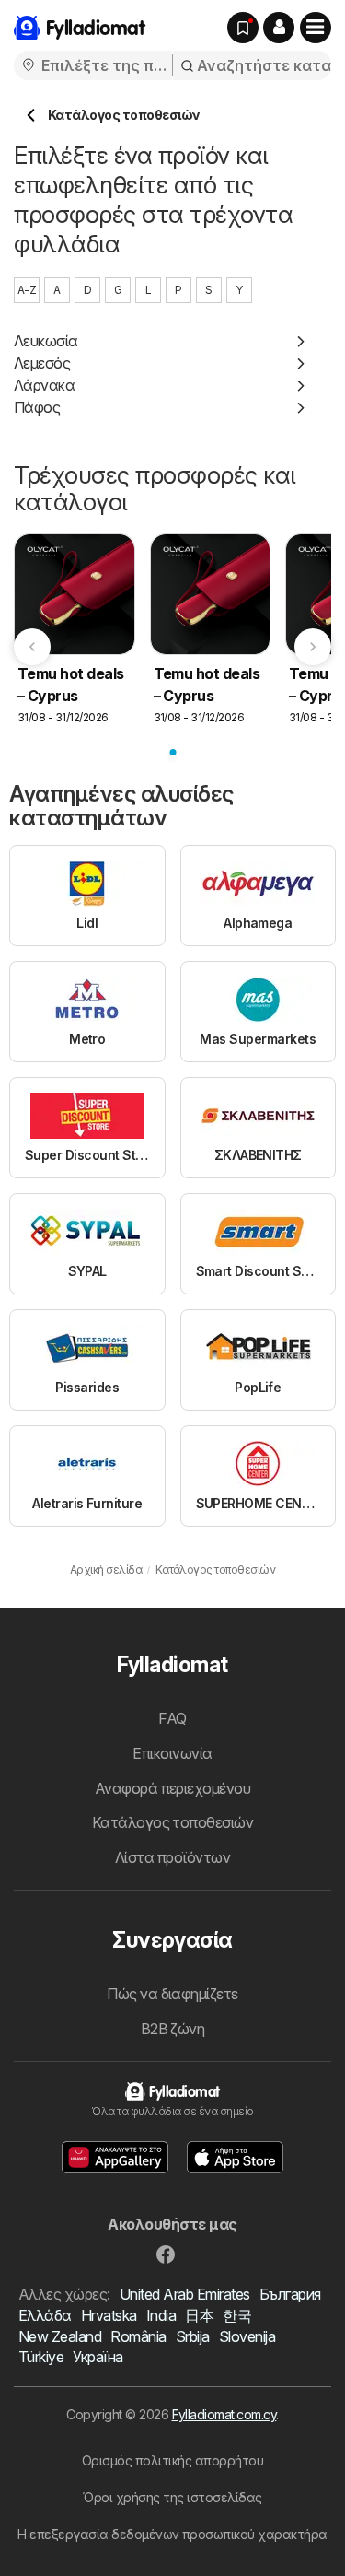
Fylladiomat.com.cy (224, 2414)
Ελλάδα (45, 2315)
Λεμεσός (42, 363)
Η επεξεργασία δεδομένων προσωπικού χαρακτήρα (172, 2534)
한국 (237, 2315)
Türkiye (41, 2357)
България (290, 2294)
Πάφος (37, 407)
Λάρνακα (44, 385)
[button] (279, 28)
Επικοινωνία (172, 1753)
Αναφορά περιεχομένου (173, 1788)
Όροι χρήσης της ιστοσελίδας (172, 2497)
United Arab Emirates (185, 2294)
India (161, 2315)
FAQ (172, 1718)
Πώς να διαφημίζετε (172, 1994)
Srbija (193, 2336)
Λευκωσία (46, 341)
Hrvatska (109, 2315)
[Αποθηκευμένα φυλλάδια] (243, 28)
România (138, 2336)
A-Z (27, 290)
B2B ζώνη (173, 2029)
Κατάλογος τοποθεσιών (173, 1822)
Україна (98, 2357)
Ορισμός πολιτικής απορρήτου (172, 2460)
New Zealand (60, 2336)
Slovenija (247, 2336)
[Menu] (316, 28)
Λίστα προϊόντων (172, 1857)
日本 (199, 2315)
